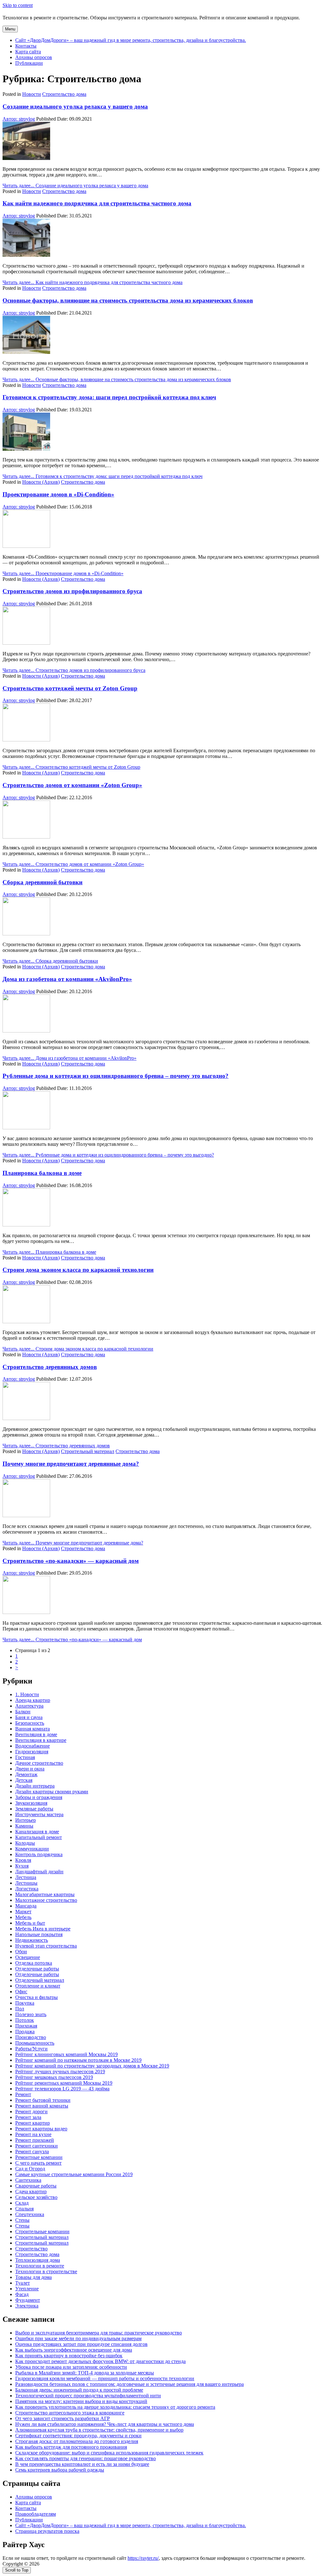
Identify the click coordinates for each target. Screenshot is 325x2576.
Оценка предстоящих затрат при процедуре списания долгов (81, 2344)
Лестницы (26, 1883)
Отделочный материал (40, 1980)
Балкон (23, 1712)
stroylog (19, 119)
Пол (20, 2009)
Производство (31, 2037)
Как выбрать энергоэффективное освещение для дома (74, 2350)
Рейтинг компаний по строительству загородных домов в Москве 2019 (92, 2066)
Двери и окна (30, 1769)
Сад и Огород (30, 2169)
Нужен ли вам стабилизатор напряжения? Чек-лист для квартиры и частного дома (105, 2424)
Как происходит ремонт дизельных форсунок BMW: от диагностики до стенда (100, 2361)
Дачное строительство (39, 1763)
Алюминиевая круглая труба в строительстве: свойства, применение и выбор (99, 2430)
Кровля (23, 1860)
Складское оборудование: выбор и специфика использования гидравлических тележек (109, 2453)
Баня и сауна (29, 1717)
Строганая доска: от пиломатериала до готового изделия (77, 2441)
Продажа (25, 2032)
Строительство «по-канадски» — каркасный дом (71, 1561)
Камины (24, 1826)
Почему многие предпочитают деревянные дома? (71, 1464)
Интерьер (26, 1820)
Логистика (27, 1889)
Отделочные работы (37, 1969)
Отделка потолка (34, 1963)
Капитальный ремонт (39, 1837)
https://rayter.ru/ (143, 2558)
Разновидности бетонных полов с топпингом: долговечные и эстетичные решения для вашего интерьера (129, 2384)
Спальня (24, 2209)
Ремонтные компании (39, 2157)
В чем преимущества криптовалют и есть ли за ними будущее (82, 2464)
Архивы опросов (34, 57)
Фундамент (28, 2300)
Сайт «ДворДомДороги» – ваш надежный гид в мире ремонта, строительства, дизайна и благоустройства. (131, 40)
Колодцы (25, 1843)
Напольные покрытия (39, 1934)
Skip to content (18, 5)
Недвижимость (32, 1940)
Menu (10, 29)
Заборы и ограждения (39, 1797)
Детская (24, 1780)
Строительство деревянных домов (50, 1367)
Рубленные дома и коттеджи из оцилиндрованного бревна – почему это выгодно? (116, 1076)
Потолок (25, 2020)
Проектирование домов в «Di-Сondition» (58, 494)
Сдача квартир (31, 2191)
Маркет (23, 1912)
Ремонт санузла (32, 2151)
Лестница (26, 1877)
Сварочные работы (36, 2186)
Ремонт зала (28, 2117)
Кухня (22, 1866)
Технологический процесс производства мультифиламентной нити (88, 2396)
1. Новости (27, 1694)
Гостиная (25, 1757)
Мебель (23, 1917)
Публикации (29, 63)
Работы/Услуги (31, 2049)
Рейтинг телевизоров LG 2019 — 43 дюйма (62, 2089)
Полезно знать (31, 2014)
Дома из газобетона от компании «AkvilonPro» (67, 979)
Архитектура (29, 1706)
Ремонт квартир (33, 2123)
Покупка (25, 2003)
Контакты (26, 46)
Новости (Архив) (41, 482)
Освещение (28, 1957)
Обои (21, 1952)
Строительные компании (42, 2231)
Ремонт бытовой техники (43, 2100)
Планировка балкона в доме (42, 1173)
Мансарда (26, 1906)
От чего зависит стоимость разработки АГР (63, 2418)
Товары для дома (33, 2277)
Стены (22, 2220)
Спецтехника (30, 2214)
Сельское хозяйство (36, 2197)
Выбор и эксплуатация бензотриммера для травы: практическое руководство (99, 2333)
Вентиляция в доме (36, 1734)
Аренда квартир (33, 1700)
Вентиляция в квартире (41, 1740)
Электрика (27, 2306)
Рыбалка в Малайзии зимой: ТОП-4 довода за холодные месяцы (85, 2373)
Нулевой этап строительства (46, 1946)
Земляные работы (34, 1809)
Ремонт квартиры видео (41, 2129)
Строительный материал (88, 1451)
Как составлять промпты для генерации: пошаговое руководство (86, 2458)
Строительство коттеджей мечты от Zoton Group (70, 688)
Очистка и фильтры (36, 1997)
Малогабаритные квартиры (45, 1894)
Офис (21, 1992)
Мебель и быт (30, 1923)
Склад (22, 2203)
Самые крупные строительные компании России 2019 (74, 2174)
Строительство (31, 2249)
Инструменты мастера (39, 1814)
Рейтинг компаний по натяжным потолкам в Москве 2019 (78, 2060)
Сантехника (28, 2180)
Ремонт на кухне (33, 2134)
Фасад (22, 2294)
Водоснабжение (33, 1746)
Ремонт (23, 2094)
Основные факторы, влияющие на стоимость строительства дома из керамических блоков (128, 300)
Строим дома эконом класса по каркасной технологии (78, 1270)
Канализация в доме (37, 1832)
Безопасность (30, 1723)
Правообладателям (36, 2514)
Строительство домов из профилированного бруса (72, 591)
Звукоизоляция (31, 1803)
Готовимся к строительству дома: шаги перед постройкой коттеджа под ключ (109, 397)
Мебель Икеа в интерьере (43, 1929)
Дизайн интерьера (35, 1786)
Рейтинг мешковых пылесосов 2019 (54, 2077)
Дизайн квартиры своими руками (52, 1792)
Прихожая (26, 2026)
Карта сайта (28, 52)
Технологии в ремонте (40, 2266)
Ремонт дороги (31, 2111)
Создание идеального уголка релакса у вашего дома (75, 106)
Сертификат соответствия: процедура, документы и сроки (78, 2436)
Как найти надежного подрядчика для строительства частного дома (97, 203)
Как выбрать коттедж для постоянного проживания (71, 2447)
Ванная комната (33, 1729)
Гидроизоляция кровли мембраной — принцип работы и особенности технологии (105, 2378)
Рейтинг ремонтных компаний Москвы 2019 (64, 2083)
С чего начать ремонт (38, 2163)
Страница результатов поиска (47, 2531)
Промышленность (35, 2043)
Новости (32, 94)
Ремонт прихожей (35, 2140)
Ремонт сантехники (36, 2146)
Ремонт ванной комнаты (42, 2106)
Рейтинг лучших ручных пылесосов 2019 (60, 2071)
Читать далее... (75, 186)
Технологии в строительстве (46, 2271)
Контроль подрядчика (39, 1854)
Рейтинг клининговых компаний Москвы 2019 (66, 2054)
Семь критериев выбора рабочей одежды (60, 2470)
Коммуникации (32, 1849)
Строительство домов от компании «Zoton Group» (72, 785)
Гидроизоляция (32, 1752)
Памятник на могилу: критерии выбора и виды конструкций (81, 2401)
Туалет (23, 2283)
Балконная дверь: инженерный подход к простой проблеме (79, 2390)
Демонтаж (26, 1774)
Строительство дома (64, 94)
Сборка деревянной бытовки (43, 882)
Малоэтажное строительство (46, 1900)
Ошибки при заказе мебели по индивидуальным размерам (78, 2338)
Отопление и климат (38, 1986)
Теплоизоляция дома (38, 2260)
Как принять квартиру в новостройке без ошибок (69, 2356)
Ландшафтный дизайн (39, 1872)
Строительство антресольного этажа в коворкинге (70, 2413)
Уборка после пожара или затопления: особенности (71, 2367)
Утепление (27, 2289)
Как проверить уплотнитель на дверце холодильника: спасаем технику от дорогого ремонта (115, 2407)
